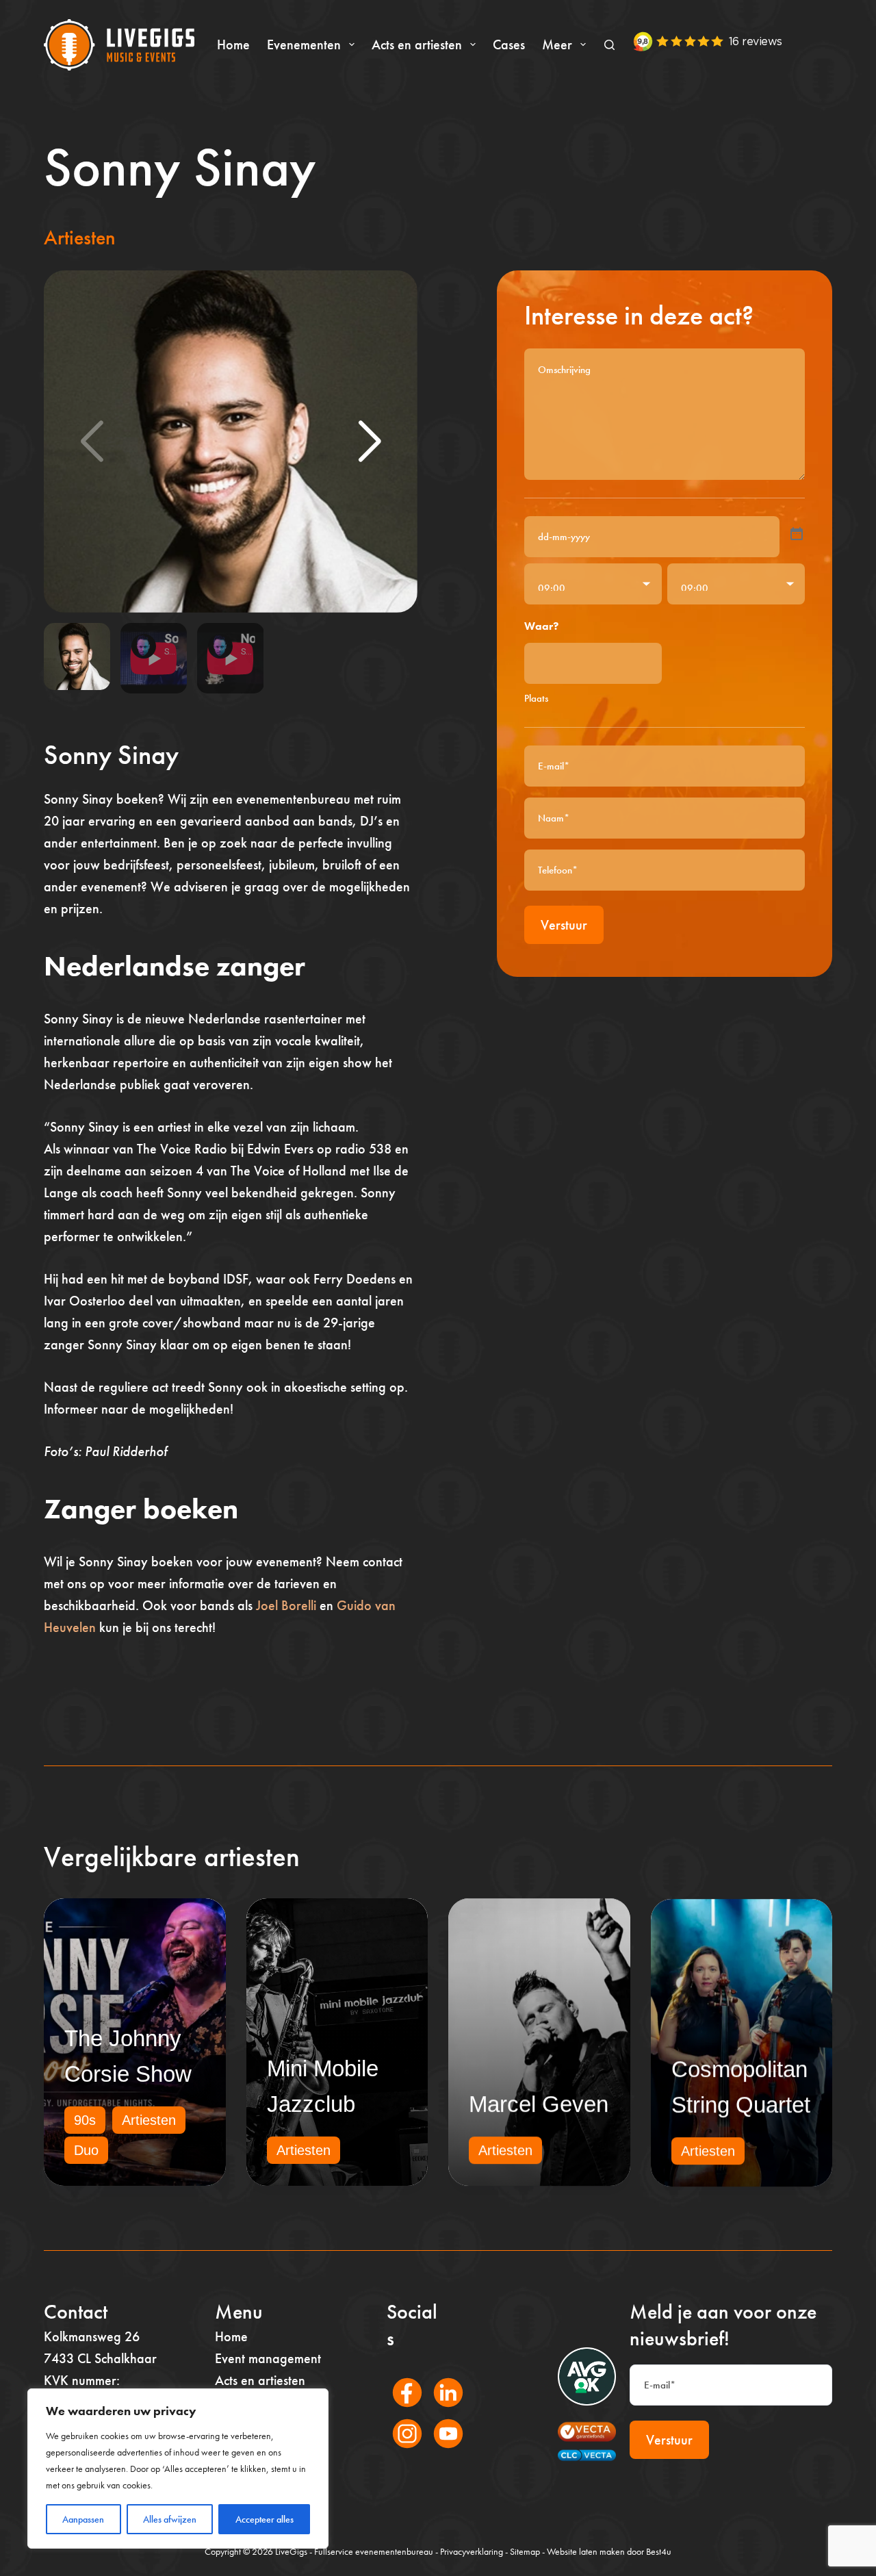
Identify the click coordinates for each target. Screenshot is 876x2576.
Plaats (536, 698)
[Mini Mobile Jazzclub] (337, 2042)
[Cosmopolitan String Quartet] (742, 2042)
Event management (268, 2358)
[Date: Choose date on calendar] (797, 534)
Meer (557, 44)
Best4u (659, 2551)
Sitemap (525, 2551)
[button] (370, 442)
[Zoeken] (609, 45)
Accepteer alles (265, 2519)
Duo (86, 2150)
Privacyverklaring (472, 2551)
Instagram (400, 2452)
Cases (509, 44)
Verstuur (564, 925)
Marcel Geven (539, 2104)
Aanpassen (83, 2519)
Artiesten (80, 238)
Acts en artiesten (417, 44)
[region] (178, 2469)
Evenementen (304, 44)
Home (233, 44)
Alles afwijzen (170, 2519)
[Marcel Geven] (539, 2042)
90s (85, 2120)
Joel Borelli (286, 1605)
